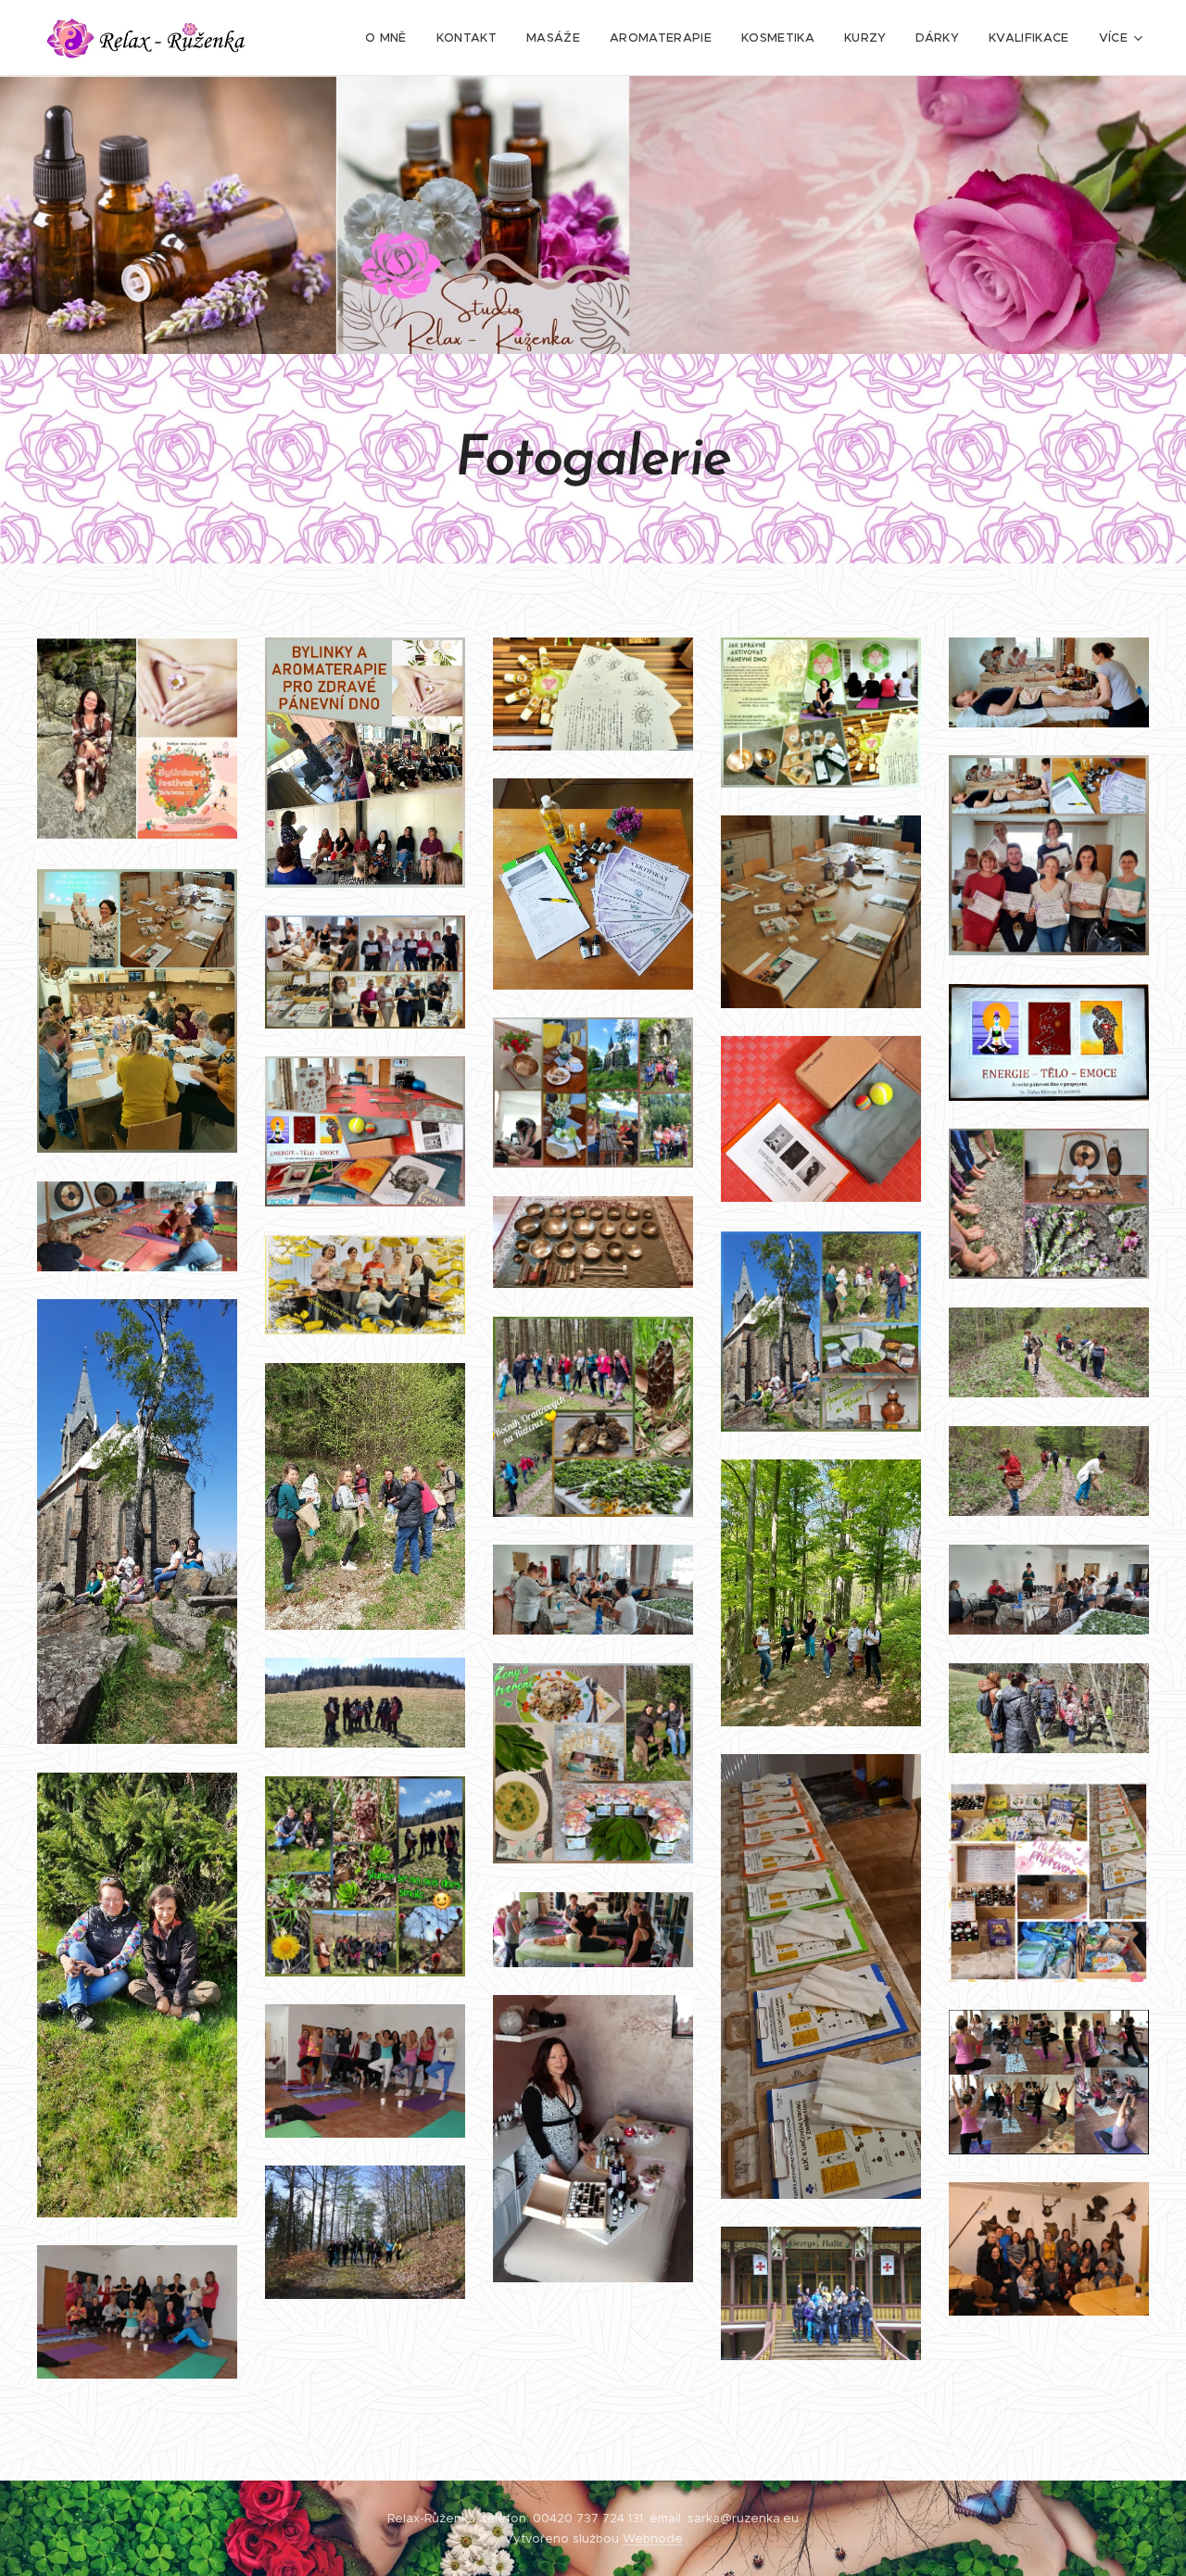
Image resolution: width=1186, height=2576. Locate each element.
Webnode (653, 2538)
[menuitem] (391, 38)
